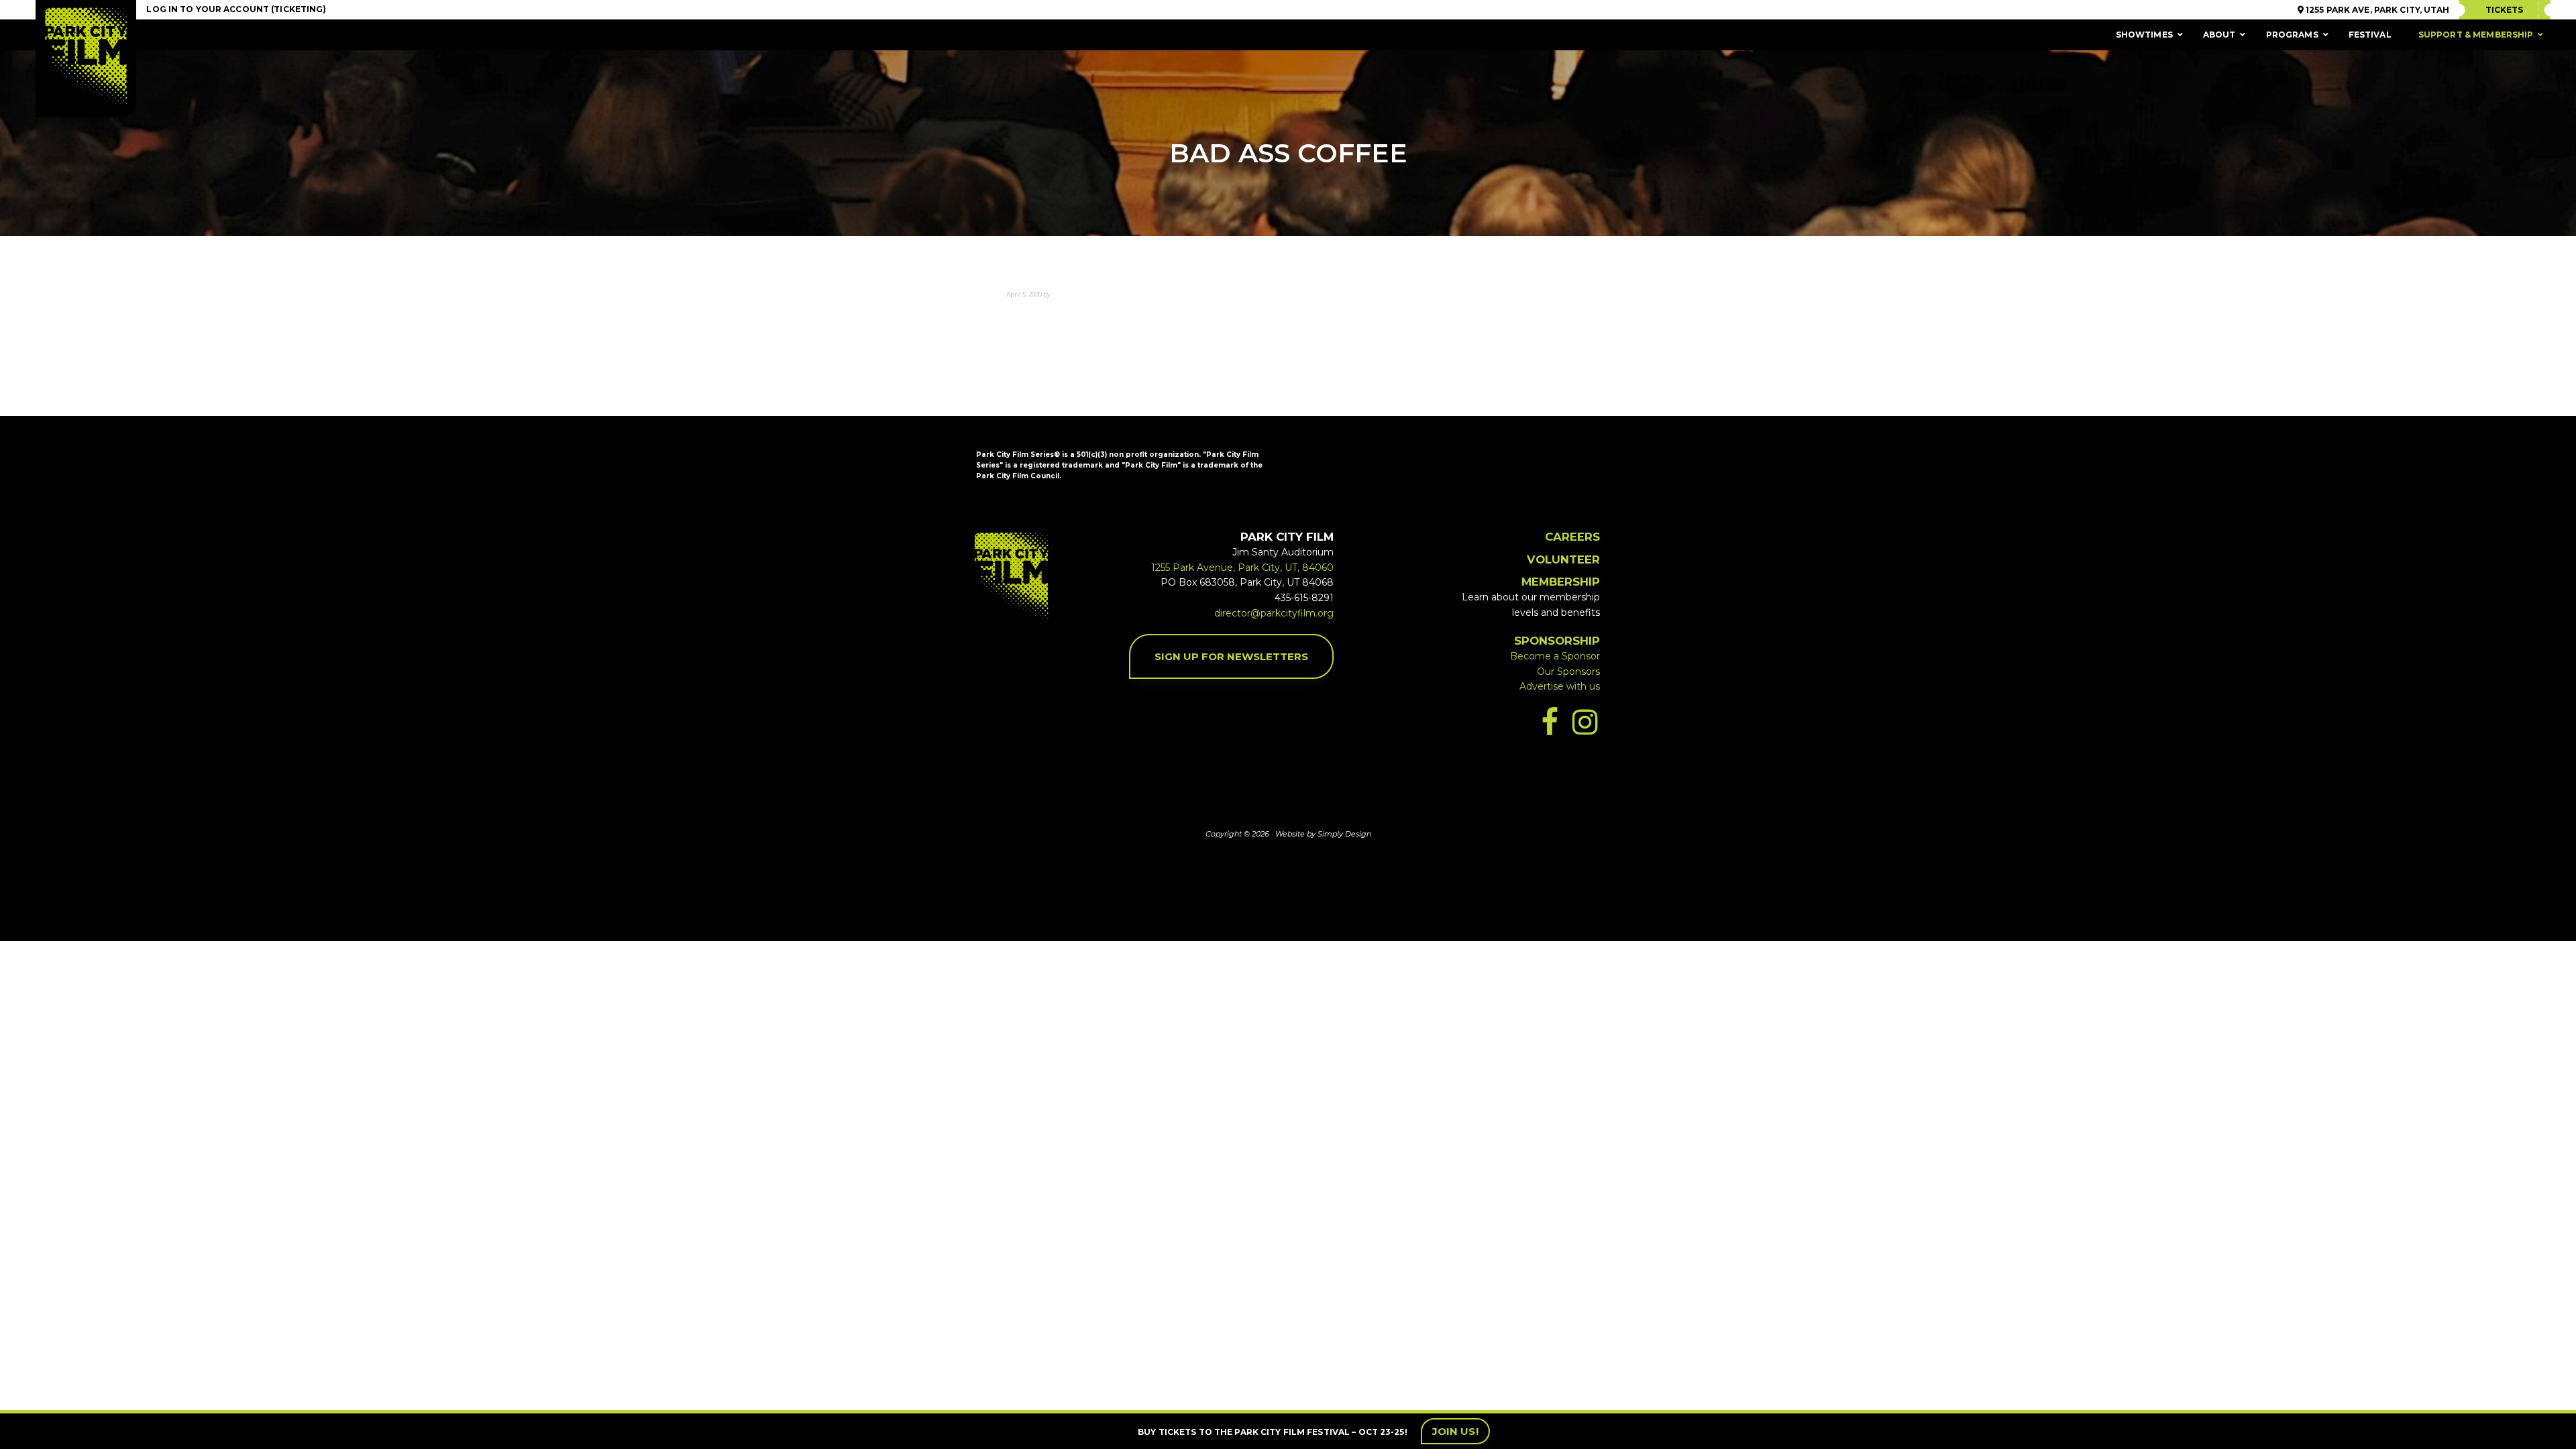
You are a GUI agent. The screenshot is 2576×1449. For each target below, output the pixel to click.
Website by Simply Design (1323, 834)
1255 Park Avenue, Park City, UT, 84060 (1242, 568)
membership (1561, 582)
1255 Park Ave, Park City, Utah (2377, 10)
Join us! (1455, 1431)
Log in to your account (208, 9)
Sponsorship (1557, 641)
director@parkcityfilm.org (1274, 613)
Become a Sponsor (1555, 656)
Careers (1572, 537)
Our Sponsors (1568, 672)
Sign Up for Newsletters (1231, 656)
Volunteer (1563, 559)
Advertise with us (1560, 686)
